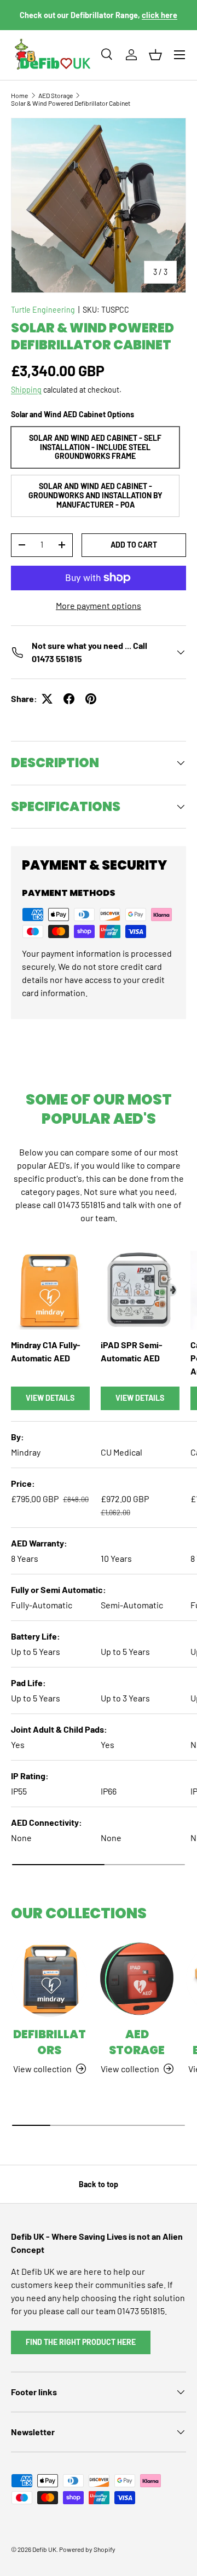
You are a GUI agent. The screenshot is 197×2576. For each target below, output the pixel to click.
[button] (155, 55)
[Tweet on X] (47, 699)
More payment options (99, 605)
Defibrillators (50, 2042)
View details (50, 1398)
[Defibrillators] (49, 1979)
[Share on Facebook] (69, 699)
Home (19, 95)
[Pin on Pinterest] (91, 699)
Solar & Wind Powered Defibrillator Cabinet (71, 103)
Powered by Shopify (87, 2549)
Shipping (26, 390)
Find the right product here (81, 2342)
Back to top (99, 2184)
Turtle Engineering (43, 310)
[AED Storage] (137, 1979)
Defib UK (44, 2549)
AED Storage (56, 95)
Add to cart (134, 545)
